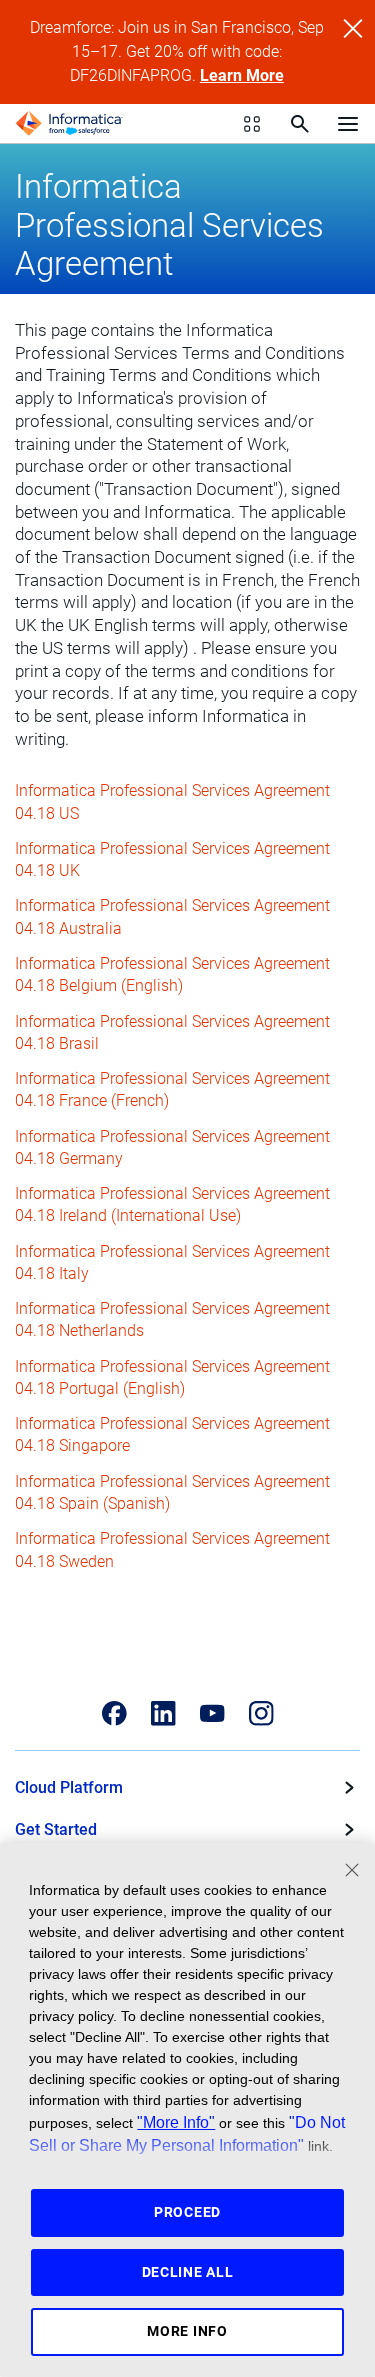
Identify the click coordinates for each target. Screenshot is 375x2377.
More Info (187, 2331)
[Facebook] (114, 1713)
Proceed (187, 2212)
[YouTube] (212, 1713)
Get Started (56, 1829)
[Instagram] (261, 1713)
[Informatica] (69, 124)
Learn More (242, 75)
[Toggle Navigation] (348, 123)
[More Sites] (252, 124)
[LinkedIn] (163, 1713)
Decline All (188, 2272)
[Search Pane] (300, 124)
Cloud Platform (69, 1787)
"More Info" (176, 2122)
